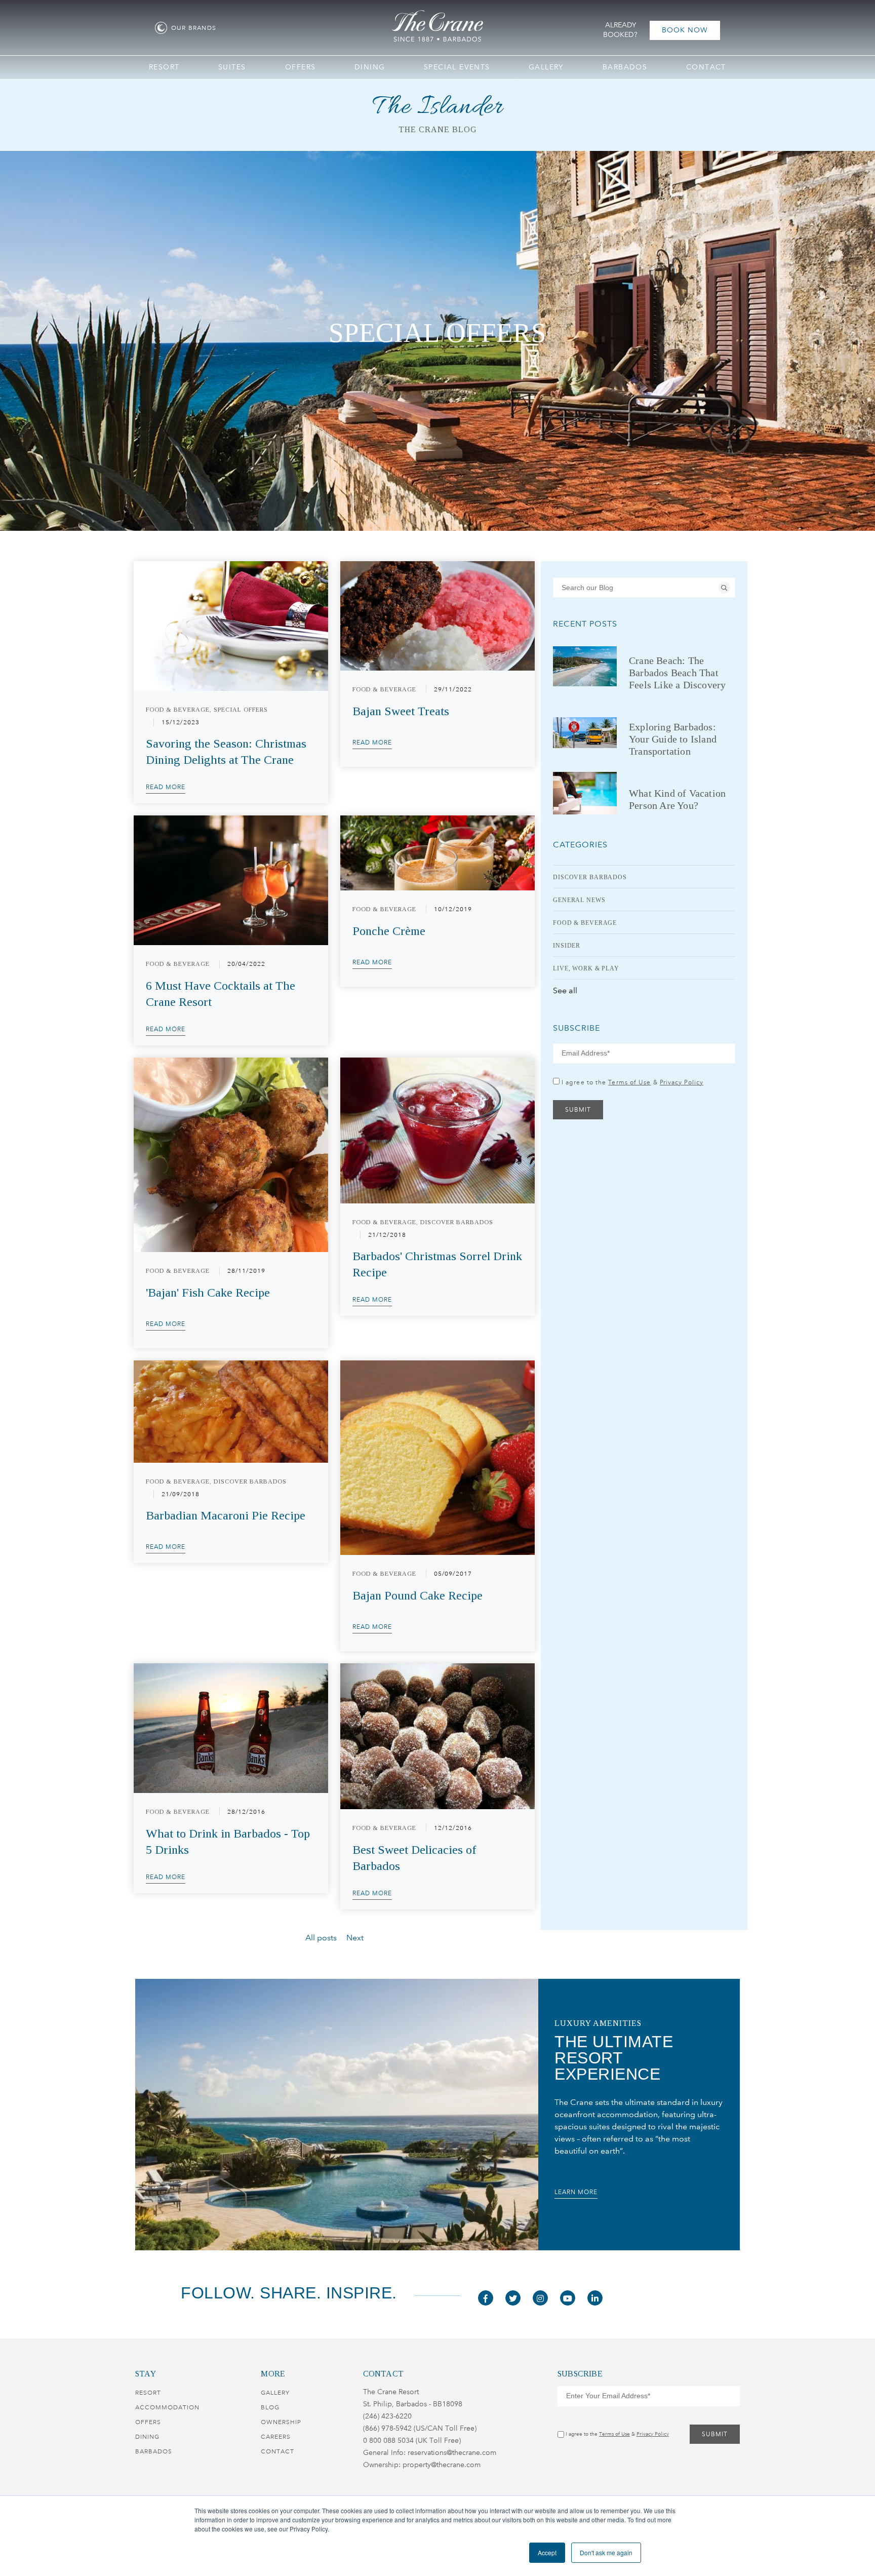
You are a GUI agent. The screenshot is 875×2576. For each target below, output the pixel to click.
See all (565, 990)
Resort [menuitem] (164, 67)
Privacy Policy (682, 1082)
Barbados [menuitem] (625, 67)
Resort (148, 2393)
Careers (276, 2437)
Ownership (281, 2422)
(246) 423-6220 (387, 2416)
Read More (166, 787)
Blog (270, 2407)
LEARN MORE (576, 2192)
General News (579, 900)
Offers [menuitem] (300, 67)
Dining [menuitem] (370, 67)
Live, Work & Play (586, 968)
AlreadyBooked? (620, 30)
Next (355, 1938)
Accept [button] (547, 2552)
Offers (148, 2422)
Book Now (685, 30)
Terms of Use (629, 1082)
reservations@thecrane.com (452, 2453)
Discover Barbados (590, 877)
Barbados (154, 2451)
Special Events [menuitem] (457, 67)
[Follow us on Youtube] (568, 2298)
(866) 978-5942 (387, 2428)
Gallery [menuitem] (546, 67)
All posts (321, 1938)
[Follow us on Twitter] (513, 2298)
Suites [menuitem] (232, 67)
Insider (567, 946)
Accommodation (167, 2407)
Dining (147, 2437)
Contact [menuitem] (706, 67)
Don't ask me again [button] (606, 2552)
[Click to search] (724, 588)
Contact (277, 2451)
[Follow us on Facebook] (486, 2298)
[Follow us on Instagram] (540, 2298)
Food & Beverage (585, 923)
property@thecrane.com (442, 2465)
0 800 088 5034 (388, 2441)
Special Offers (437, 333)
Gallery (275, 2393)
